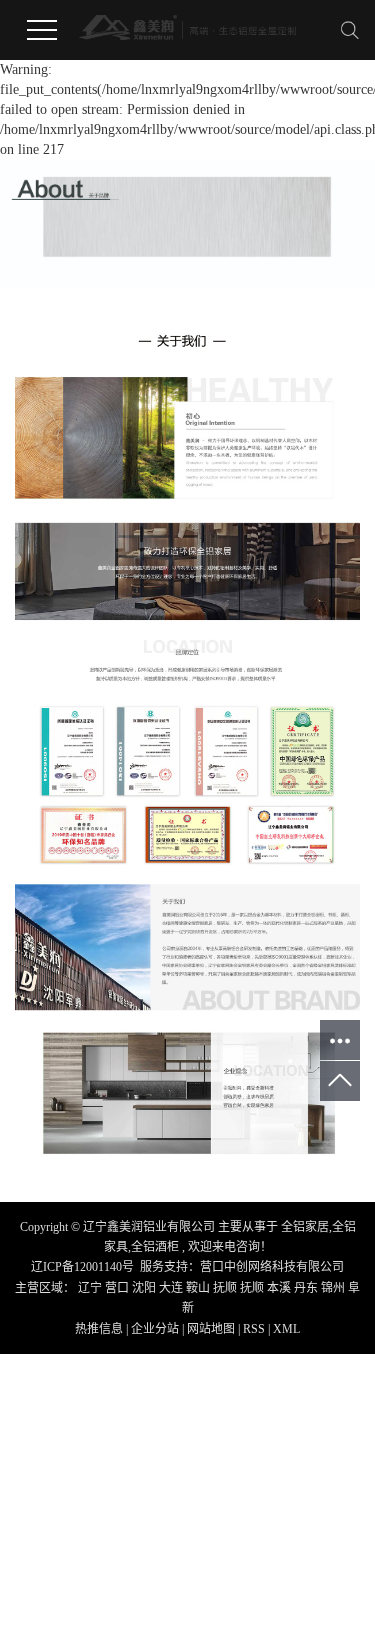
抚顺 (226, 1288)
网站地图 (212, 1329)
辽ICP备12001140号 (82, 1267)
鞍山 (199, 1288)
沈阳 (145, 1288)
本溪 (280, 1288)
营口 (118, 1288)
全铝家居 (305, 1227)
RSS (254, 1329)
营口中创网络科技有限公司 (272, 1267)
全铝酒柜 (155, 1247)
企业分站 (155, 1329)
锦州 (334, 1288)
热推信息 (99, 1329)
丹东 (307, 1288)
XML (286, 1329)
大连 (172, 1288)
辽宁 (91, 1288)
